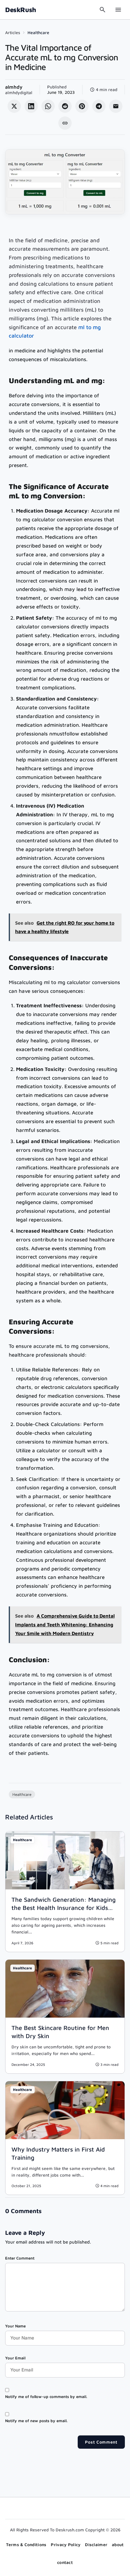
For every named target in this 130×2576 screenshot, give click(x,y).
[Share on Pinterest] (82, 106)
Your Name (15, 2326)
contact (65, 2562)
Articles (13, 32)
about (118, 2544)
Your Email (15, 2358)
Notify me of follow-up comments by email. (46, 2397)
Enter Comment (20, 2258)
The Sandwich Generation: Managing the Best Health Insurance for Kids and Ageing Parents (64, 1908)
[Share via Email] (116, 106)
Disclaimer (96, 2544)
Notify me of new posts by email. (36, 2421)
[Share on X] (14, 106)
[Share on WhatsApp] (48, 106)
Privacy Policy (66, 2544)
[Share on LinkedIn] (31, 106)
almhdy (14, 87)
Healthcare (38, 32)
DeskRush (21, 10)
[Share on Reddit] (65, 106)
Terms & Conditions (26, 2544)
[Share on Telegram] (99, 106)
